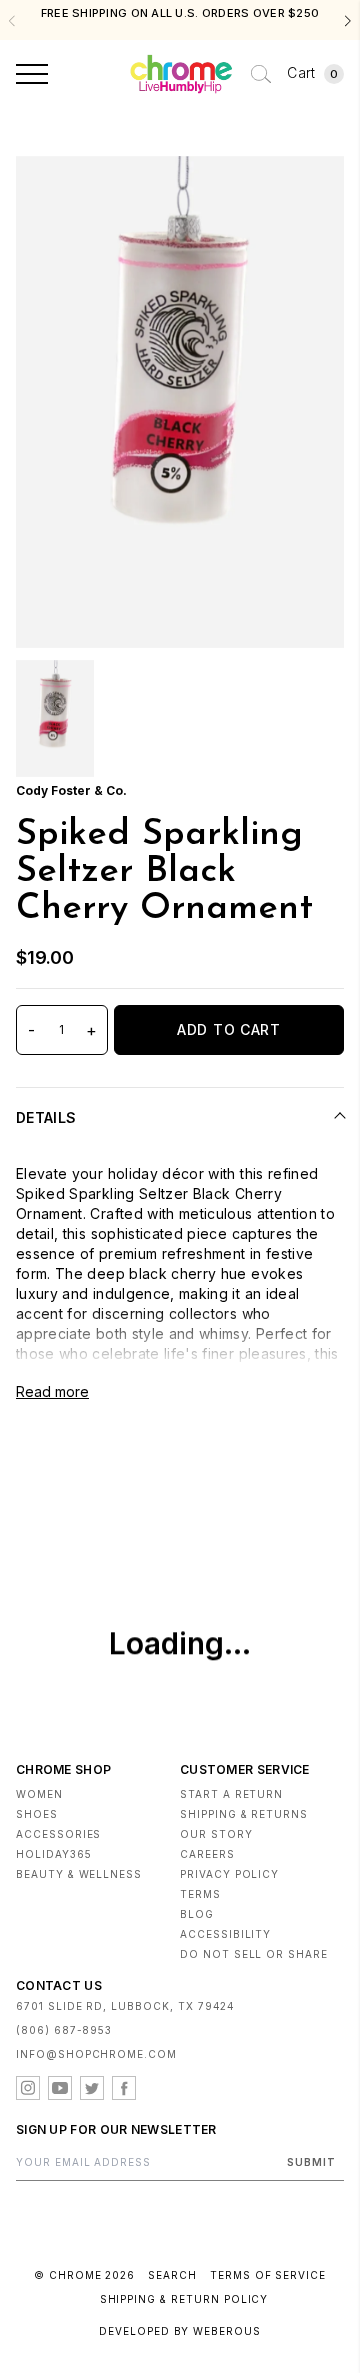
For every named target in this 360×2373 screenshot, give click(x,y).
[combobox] (261, 74)
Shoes (37, 1814)
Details (46, 1117)
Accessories (58, 1834)
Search (172, 2275)
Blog (197, 1914)
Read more (52, 1391)
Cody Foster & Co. (71, 790)
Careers (207, 1854)
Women (39, 1794)
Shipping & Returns (244, 1814)
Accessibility (225, 1934)
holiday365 (54, 1854)
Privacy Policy (229, 1874)
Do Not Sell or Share (254, 1954)
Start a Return (231, 1794)
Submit (311, 2162)
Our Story (216, 1834)
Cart (312, 72)
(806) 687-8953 (64, 2030)
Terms (200, 1894)
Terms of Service (268, 2275)
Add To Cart (229, 1029)
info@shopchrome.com (96, 2054)
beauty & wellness (79, 1874)
